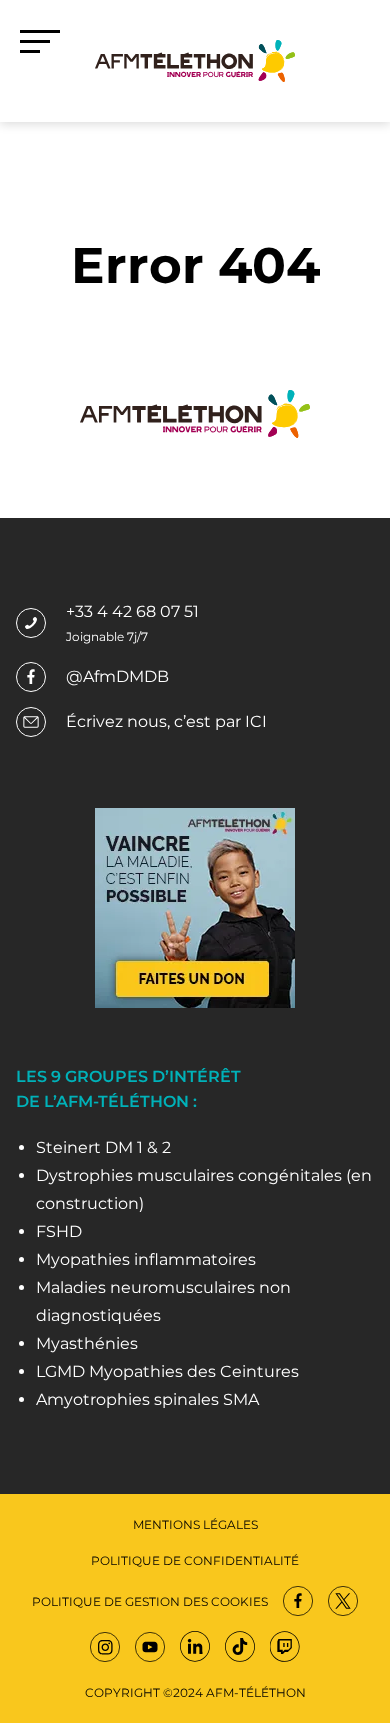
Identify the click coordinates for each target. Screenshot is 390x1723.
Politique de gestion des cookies (150, 1601)
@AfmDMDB (117, 676)
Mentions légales (195, 1524)
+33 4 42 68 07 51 (132, 611)
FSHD (59, 1231)
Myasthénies (87, 1343)
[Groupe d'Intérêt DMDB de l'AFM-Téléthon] (195, 59)
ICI (256, 721)
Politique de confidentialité (195, 1560)
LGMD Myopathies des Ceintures (167, 1371)
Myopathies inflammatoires (146, 1259)
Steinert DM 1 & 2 (103, 1147)
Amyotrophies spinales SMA (147, 1399)
